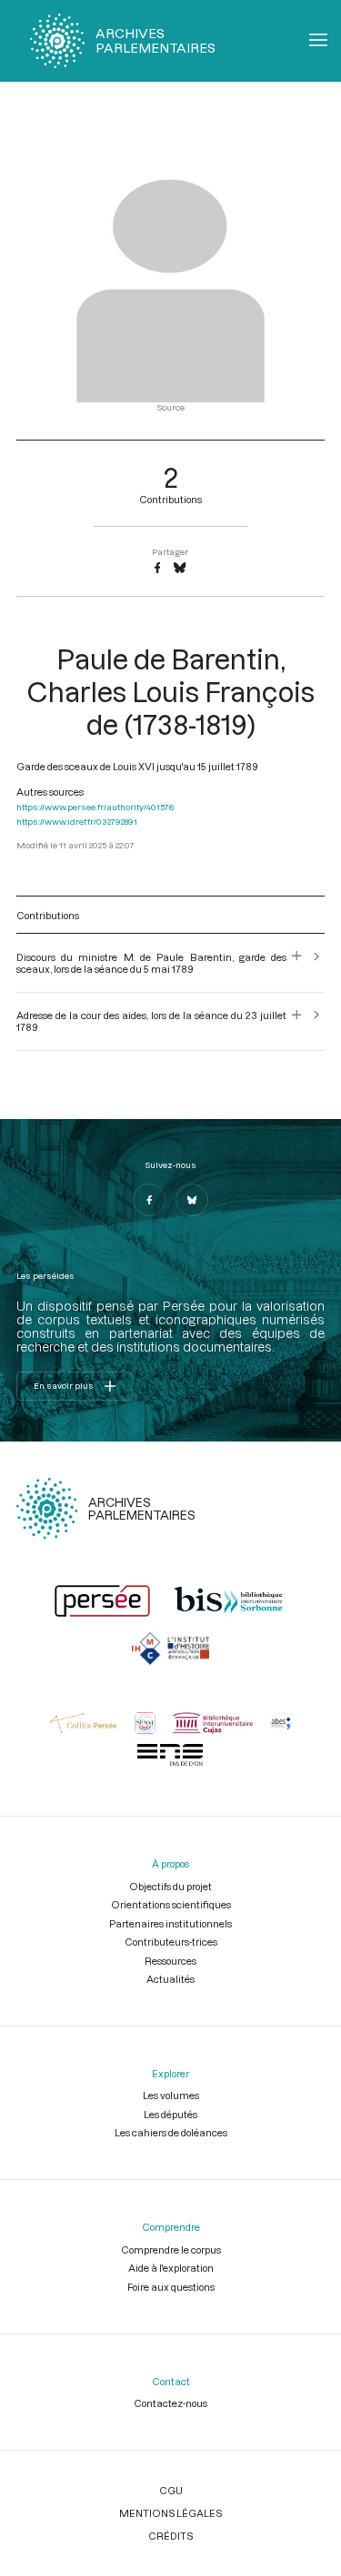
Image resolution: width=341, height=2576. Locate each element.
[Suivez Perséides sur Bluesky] (192, 1200)
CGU (171, 2490)
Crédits (170, 2536)
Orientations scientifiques (171, 1904)
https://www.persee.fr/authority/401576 (95, 807)
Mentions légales (170, 2513)
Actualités (170, 1979)
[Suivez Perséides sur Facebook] (149, 1200)
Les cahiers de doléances (171, 2132)
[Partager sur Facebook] (157, 569)
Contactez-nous (170, 2403)
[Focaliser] (297, 963)
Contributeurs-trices (171, 1942)
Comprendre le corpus (171, 2249)
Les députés (170, 2114)
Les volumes (171, 2095)
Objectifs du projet (170, 1886)
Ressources (170, 1961)
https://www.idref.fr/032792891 (77, 822)
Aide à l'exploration (171, 2268)
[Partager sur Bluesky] (180, 569)
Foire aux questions (171, 2287)
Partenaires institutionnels (170, 1923)
